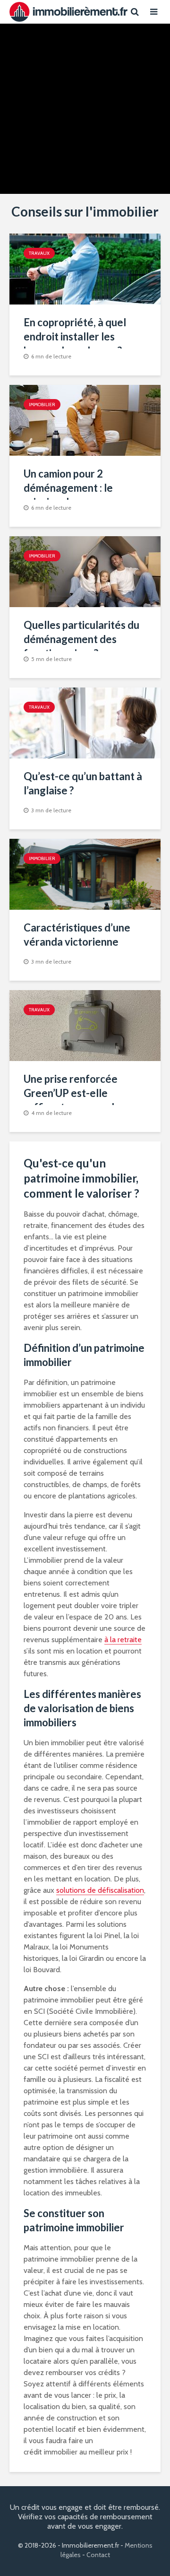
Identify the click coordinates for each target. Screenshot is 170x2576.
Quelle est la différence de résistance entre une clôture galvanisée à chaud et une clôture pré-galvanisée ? (85, 103)
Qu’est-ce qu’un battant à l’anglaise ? (83, 783)
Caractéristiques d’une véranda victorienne (77, 935)
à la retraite (123, 1640)
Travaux (84, 57)
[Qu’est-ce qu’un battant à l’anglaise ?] (85, 722)
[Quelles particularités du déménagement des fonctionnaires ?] (85, 571)
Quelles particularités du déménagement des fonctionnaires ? (81, 639)
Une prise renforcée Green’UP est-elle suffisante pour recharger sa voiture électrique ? (84, 1100)
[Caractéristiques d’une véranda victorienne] (85, 874)
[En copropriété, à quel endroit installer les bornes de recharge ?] (85, 268)
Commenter (112, 161)
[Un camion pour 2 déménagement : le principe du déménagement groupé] (85, 420)
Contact (98, 2555)
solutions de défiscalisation (100, 1890)
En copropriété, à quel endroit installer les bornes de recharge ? (75, 336)
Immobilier (42, 405)
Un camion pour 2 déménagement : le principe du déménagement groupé (79, 495)
